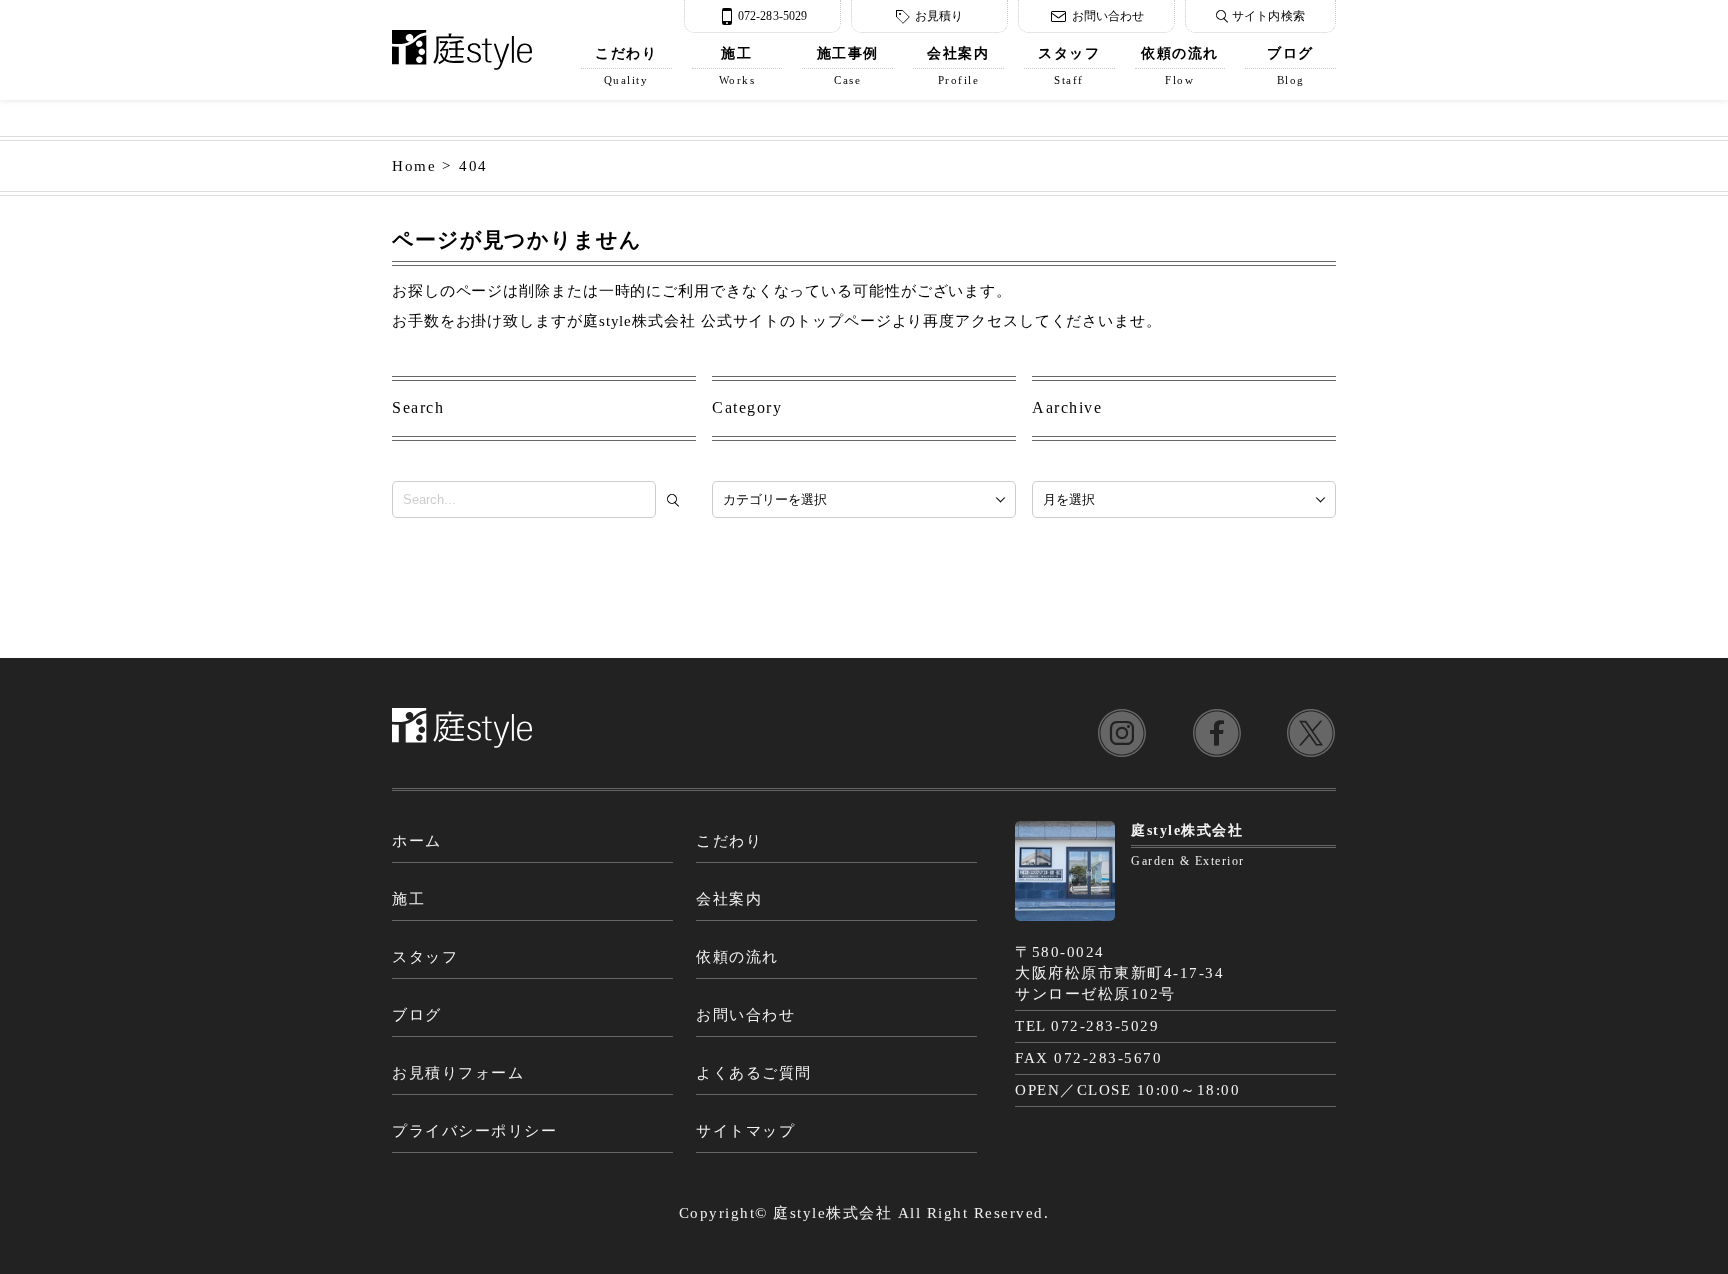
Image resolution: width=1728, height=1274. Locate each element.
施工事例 (848, 66)
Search (418, 407)
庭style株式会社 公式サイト (681, 321)
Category (747, 407)
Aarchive (1067, 407)
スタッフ (1069, 66)
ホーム (417, 841)
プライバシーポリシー (474, 1131)
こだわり (626, 66)
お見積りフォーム (458, 1073)
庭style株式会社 (832, 1213)
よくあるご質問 (754, 1073)
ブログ (1290, 66)
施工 (737, 66)
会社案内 (958, 66)
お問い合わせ (1108, 16)
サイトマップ (745, 1131)
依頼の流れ (1180, 66)
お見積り (939, 16)
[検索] (677, 500)
